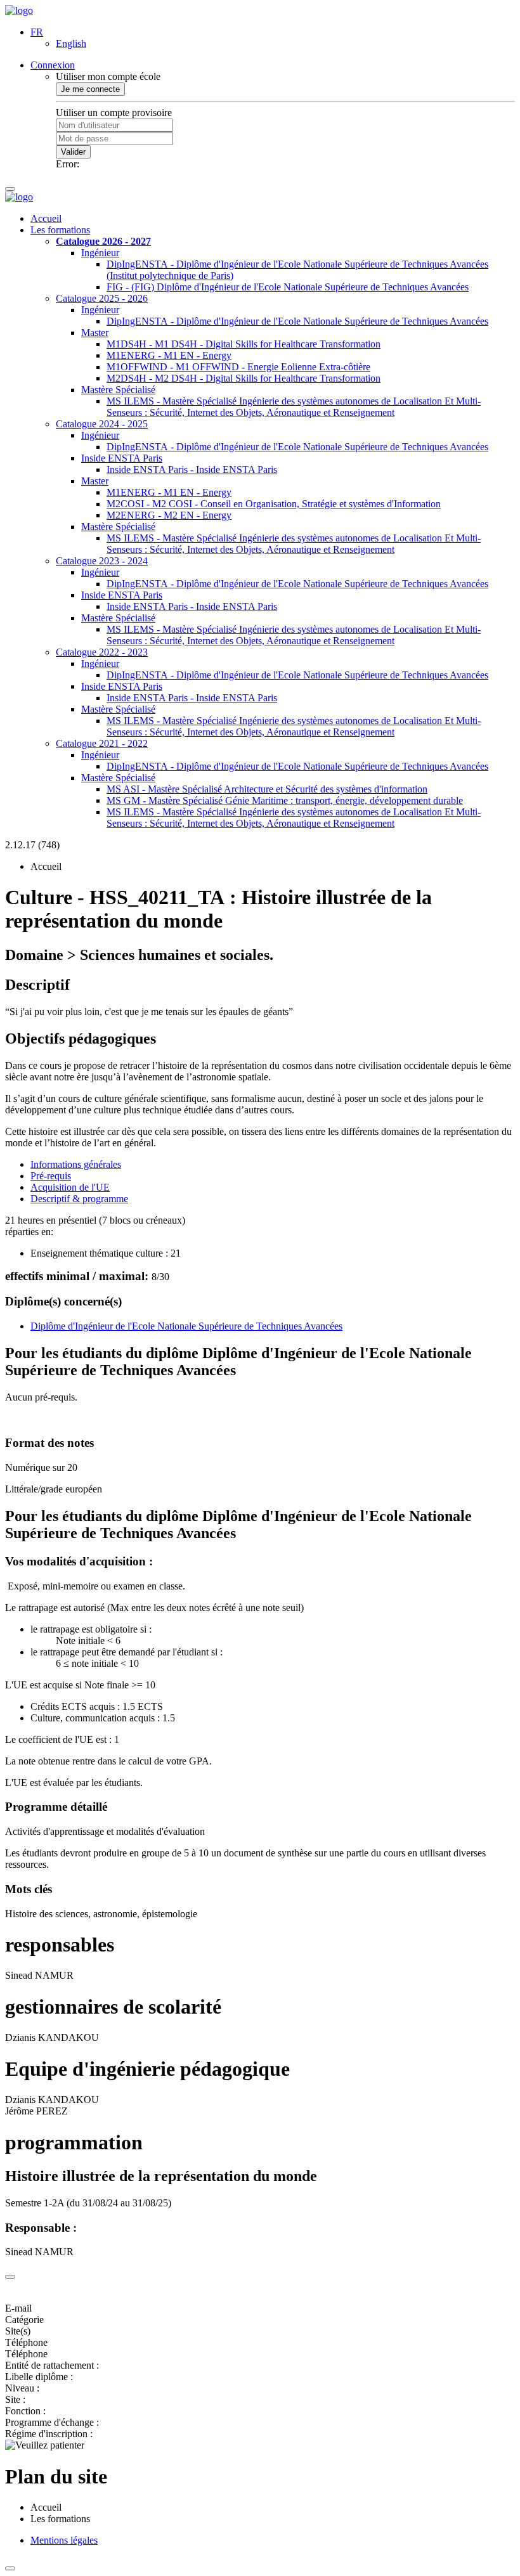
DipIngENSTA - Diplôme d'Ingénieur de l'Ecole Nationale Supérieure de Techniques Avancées (297, 321)
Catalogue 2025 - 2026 (102, 298)
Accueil (46, 218)
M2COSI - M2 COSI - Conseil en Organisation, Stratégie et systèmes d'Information (274, 504)
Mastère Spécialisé (118, 390)
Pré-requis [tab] (51, 1176)
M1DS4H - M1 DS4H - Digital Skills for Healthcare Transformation (244, 344)
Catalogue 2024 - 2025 (102, 424)
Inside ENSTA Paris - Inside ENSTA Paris (192, 469)
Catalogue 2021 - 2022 (102, 743)
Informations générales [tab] (76, 1164)
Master (95, 333)
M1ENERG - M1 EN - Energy (169, 355)
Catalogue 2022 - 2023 (102, 652)
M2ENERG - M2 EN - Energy (169, 515)
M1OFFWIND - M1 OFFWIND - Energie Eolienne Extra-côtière (238, 367)
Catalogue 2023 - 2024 (102, 561)
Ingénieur (100, 253)
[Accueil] (19, 10)
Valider (73, 152)
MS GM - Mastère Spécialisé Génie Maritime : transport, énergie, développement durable (285, 800)
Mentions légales (64, 2540)
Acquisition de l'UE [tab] (70, 1187)
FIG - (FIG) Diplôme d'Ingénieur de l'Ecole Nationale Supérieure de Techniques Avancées (288, 287)
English (71, 43)
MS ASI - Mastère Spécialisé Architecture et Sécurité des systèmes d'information (267, 789)
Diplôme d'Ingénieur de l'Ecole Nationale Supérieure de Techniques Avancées (186, 1326)
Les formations (60, 230)
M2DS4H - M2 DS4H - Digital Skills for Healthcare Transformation (244, 378)
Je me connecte (90, 89)
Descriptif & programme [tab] (79, 1199)
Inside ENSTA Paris (122, 458)
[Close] (10, 2277)
